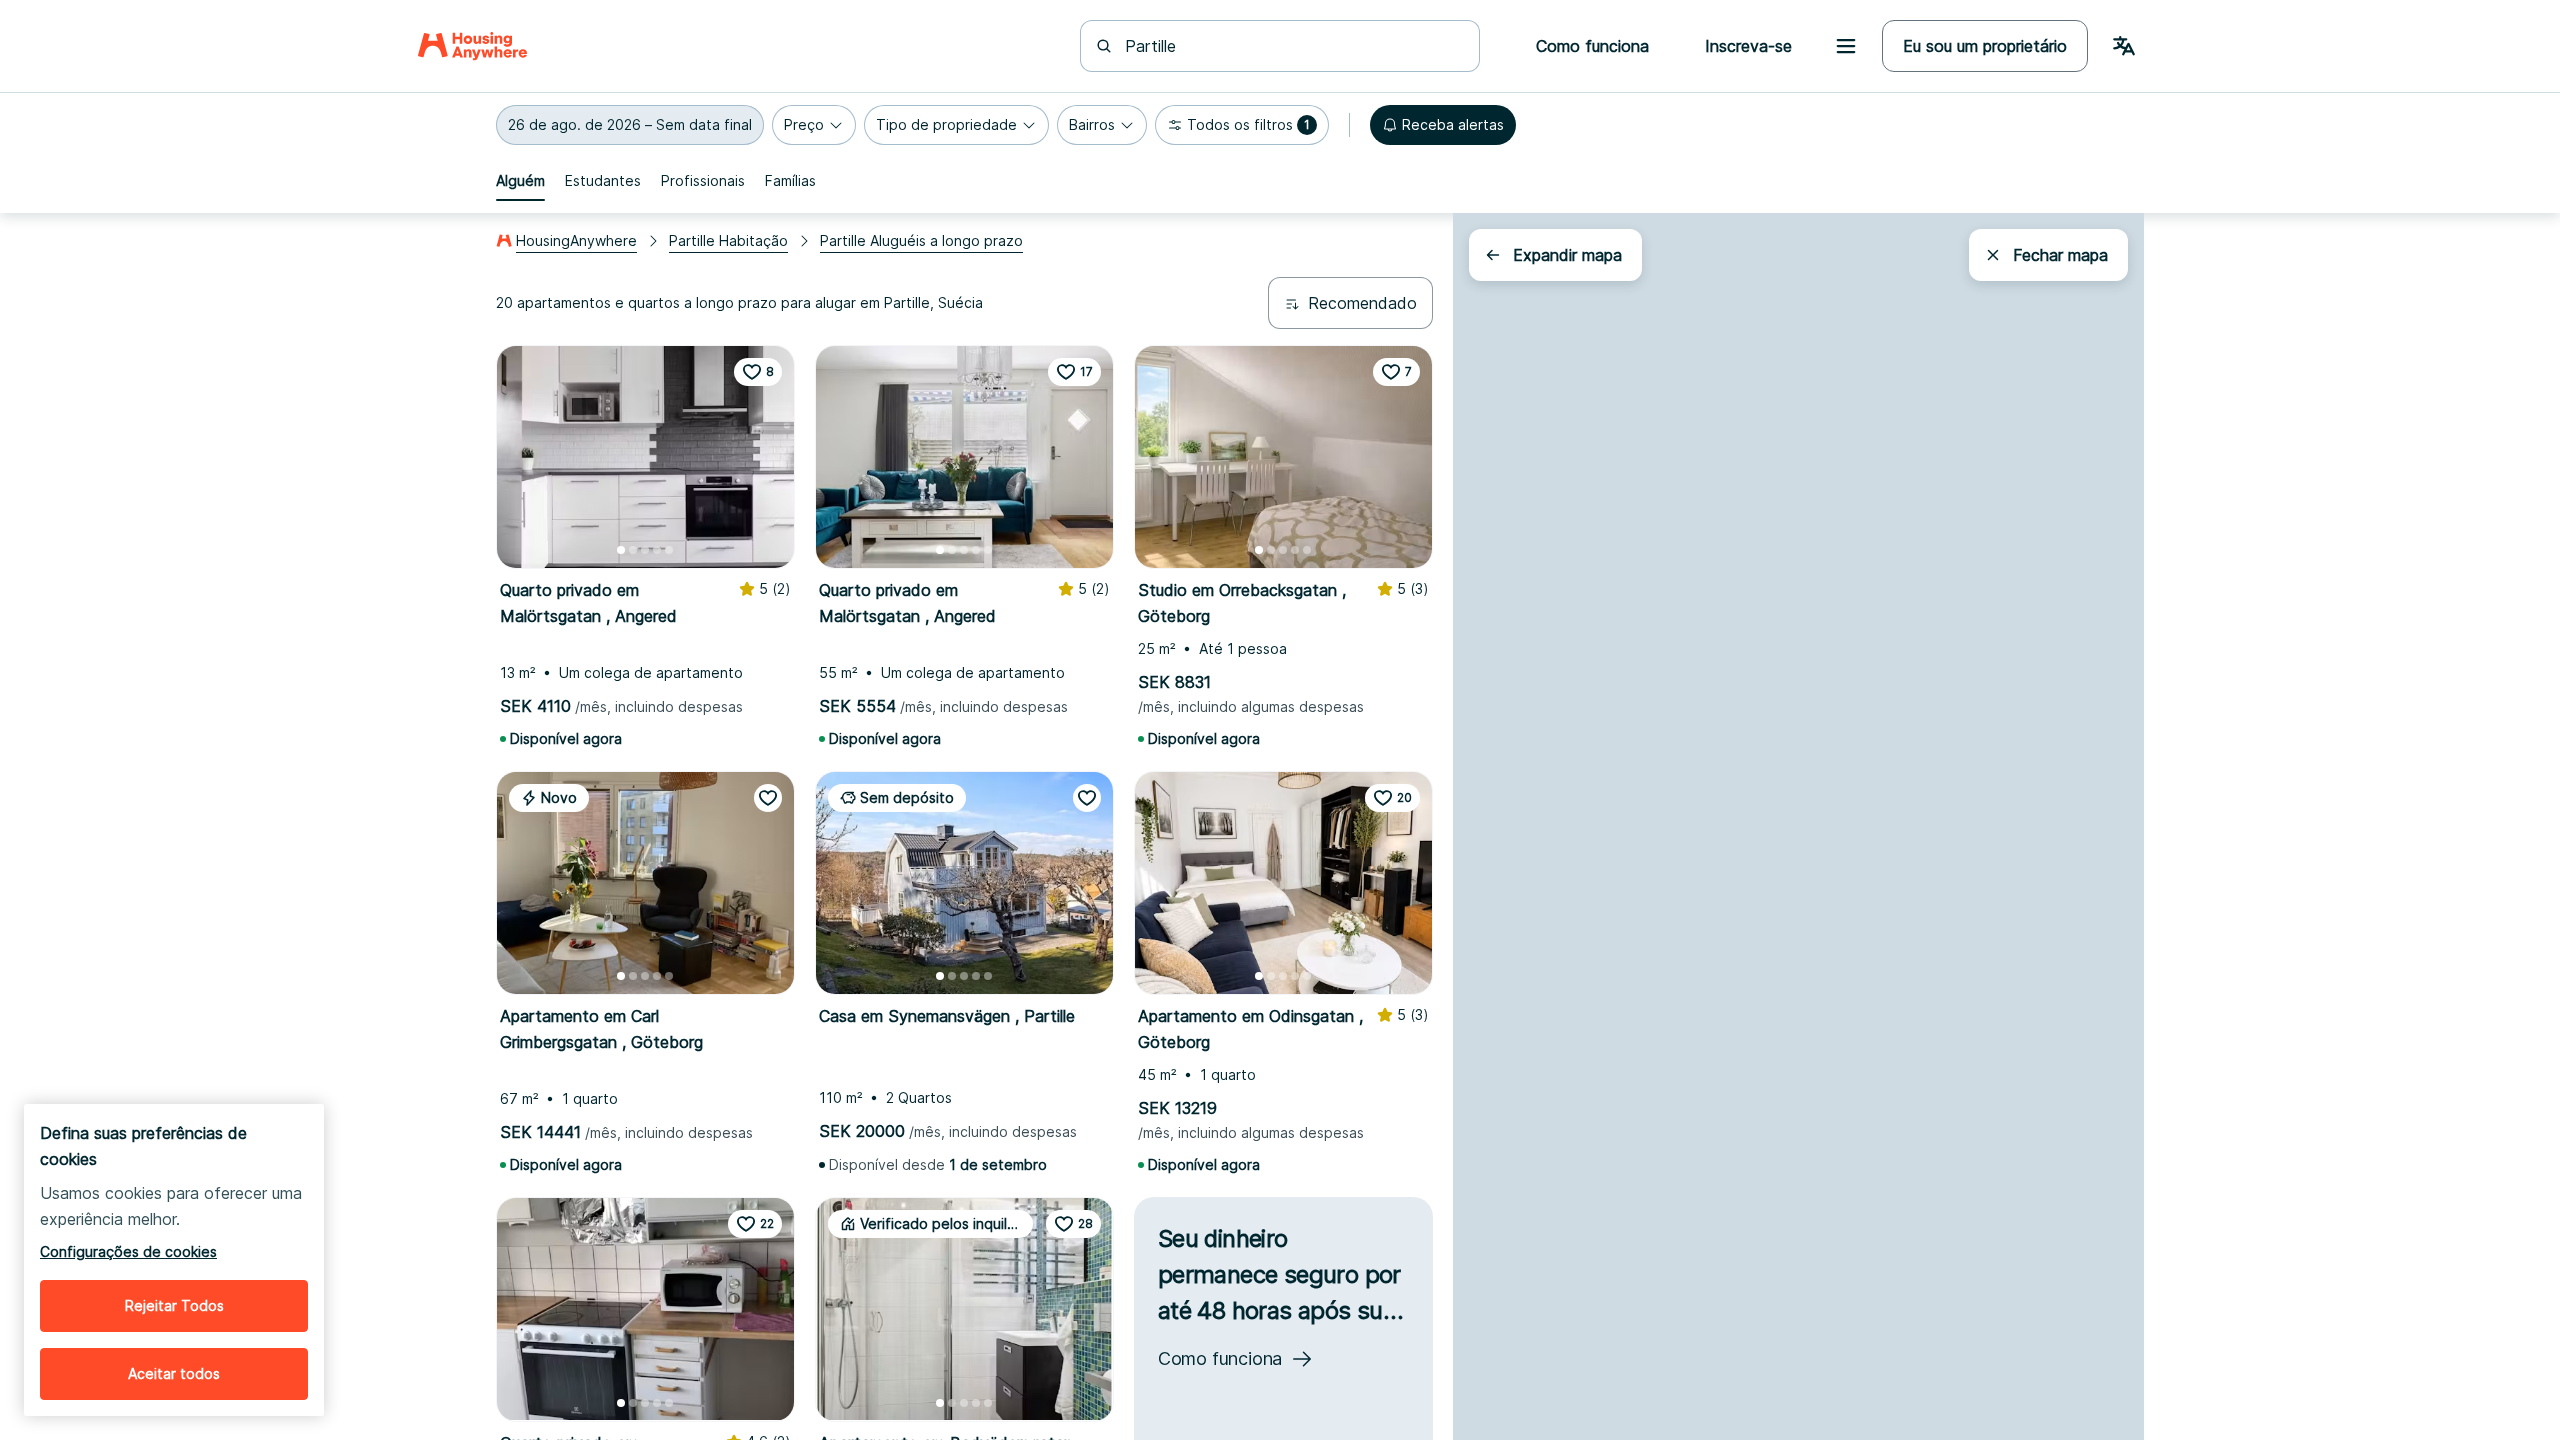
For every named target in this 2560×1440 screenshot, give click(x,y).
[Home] (472, 46)
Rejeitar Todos (174, 1305)
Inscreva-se (1748, 46)
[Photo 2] (633, 550)
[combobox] (1292, 46)
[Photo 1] (621, 550)
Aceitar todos (174, 1373)
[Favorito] (768, 798)
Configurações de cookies (128, 1251)
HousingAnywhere (576, 240)
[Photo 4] (657, 550)
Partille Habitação (728, 240)
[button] (630, 125)
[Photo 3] (645, 550)
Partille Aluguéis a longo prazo (921, 240)
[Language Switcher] (2124, 46)
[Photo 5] (669, 550)
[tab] (520, 181)
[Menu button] (1846, 46)
